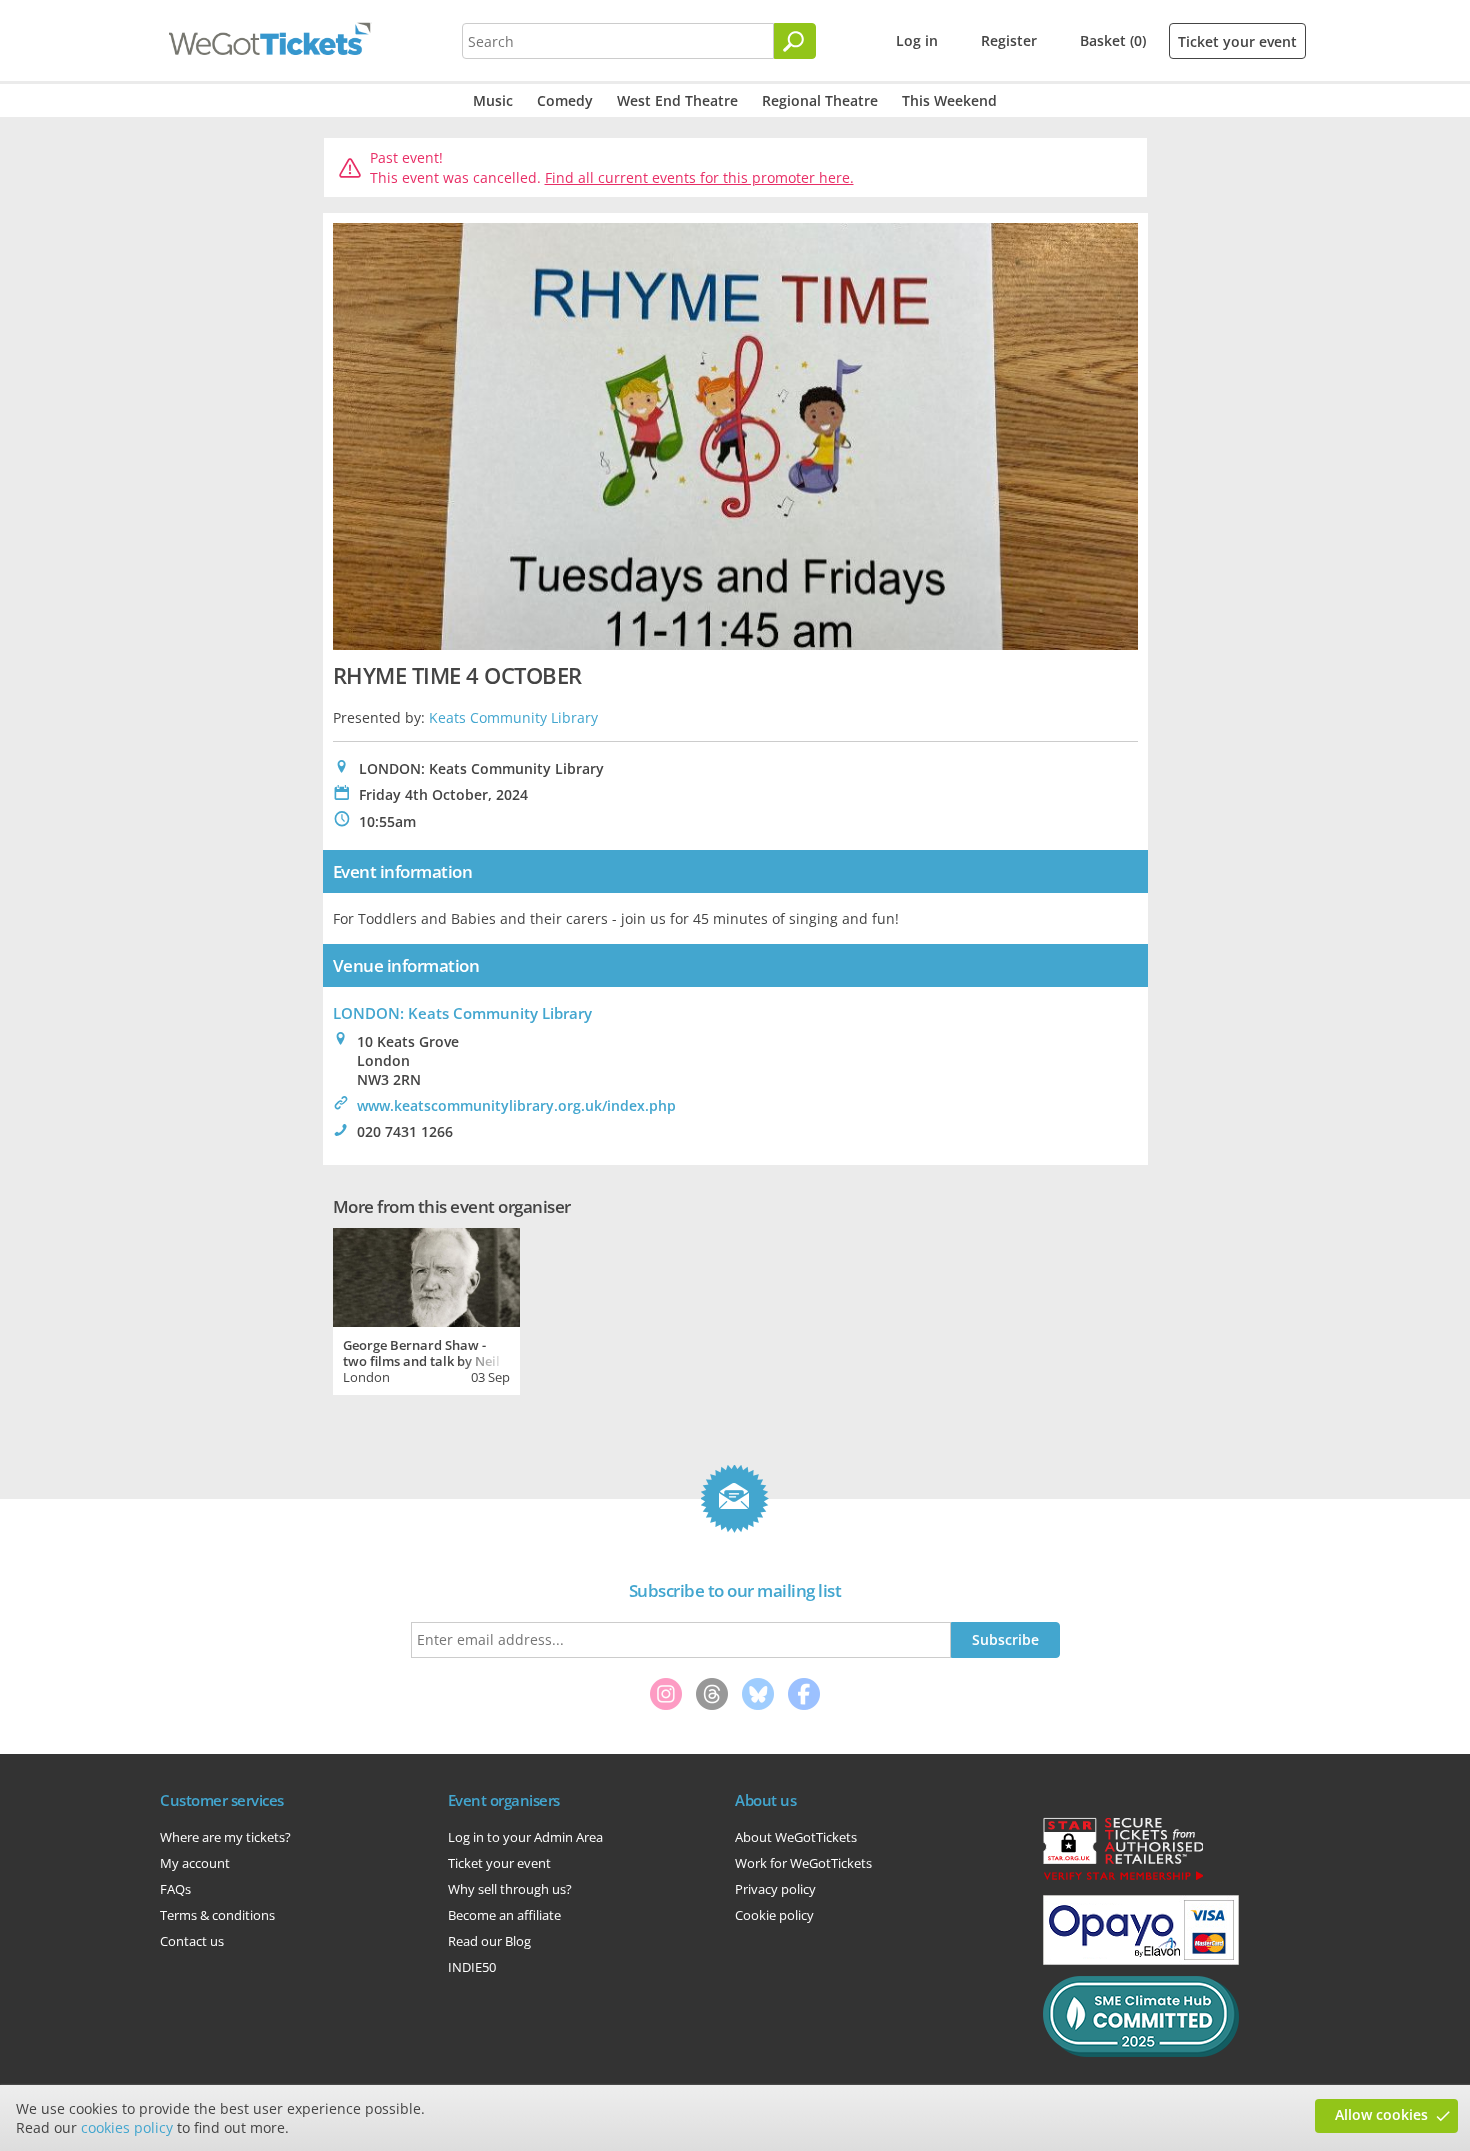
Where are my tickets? (225, 1837)
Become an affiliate (504, 1915)
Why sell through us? (510, 1889)
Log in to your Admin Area (525, 1837)
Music (493, 100)
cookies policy (127, 2127)
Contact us (192, 1941)
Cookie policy (774, 1915)
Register (1009, 40)
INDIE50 (472, 1967)
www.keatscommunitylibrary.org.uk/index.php (516, 1105)
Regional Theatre (820, 100)
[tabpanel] (426, 1309)
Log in (917, 40)
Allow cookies (1381, 2114)
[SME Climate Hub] (1141, 2052)
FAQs (175, 1889)
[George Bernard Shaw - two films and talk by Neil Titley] (426, 1275)
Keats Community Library (513, 717)
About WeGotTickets (796, 1837)
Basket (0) (1113, 40)
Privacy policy (775, 1889)
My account (195, 1863)
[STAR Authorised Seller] (1123, 1879)
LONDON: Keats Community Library (462, 1013)
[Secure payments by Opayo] (1141, 1960)
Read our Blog (489, 1941)
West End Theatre (677, 100)
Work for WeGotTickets (803, 1863)
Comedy (565, 100)
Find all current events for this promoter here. (699, 177)
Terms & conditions (217, 1915)
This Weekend (949, 100)
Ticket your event (1237, 41)
